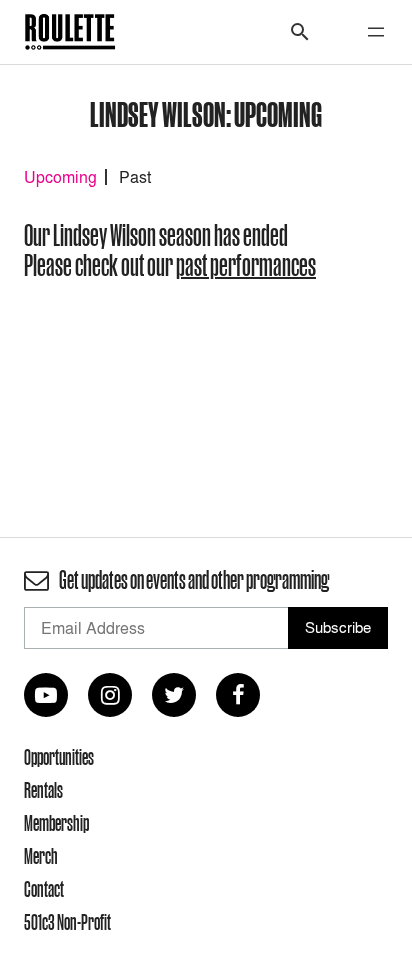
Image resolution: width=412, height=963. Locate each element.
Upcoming (60, 177)
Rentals (43, 790)
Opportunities (59, 757)
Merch (41, 856)
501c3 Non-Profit (67, 922)
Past (135, 177)
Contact (44, 889)
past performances (246, 265)
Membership (56, 823)
